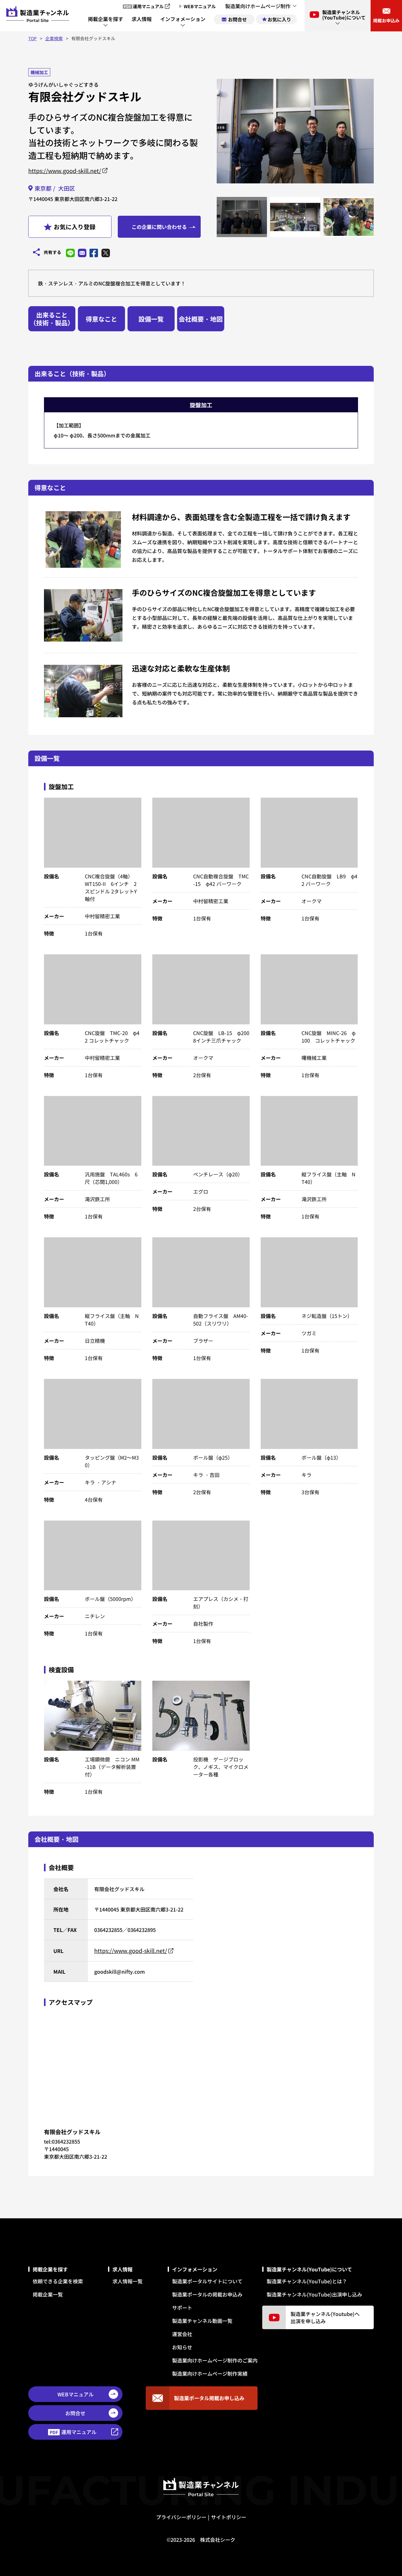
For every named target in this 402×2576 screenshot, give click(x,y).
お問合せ (75, 2413)
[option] (295, 131)
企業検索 (54, 38)
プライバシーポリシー (181, 2517)
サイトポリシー (229, 2517)
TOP (33, 38)
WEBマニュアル (76, 2394)
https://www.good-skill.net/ (65, 171)
